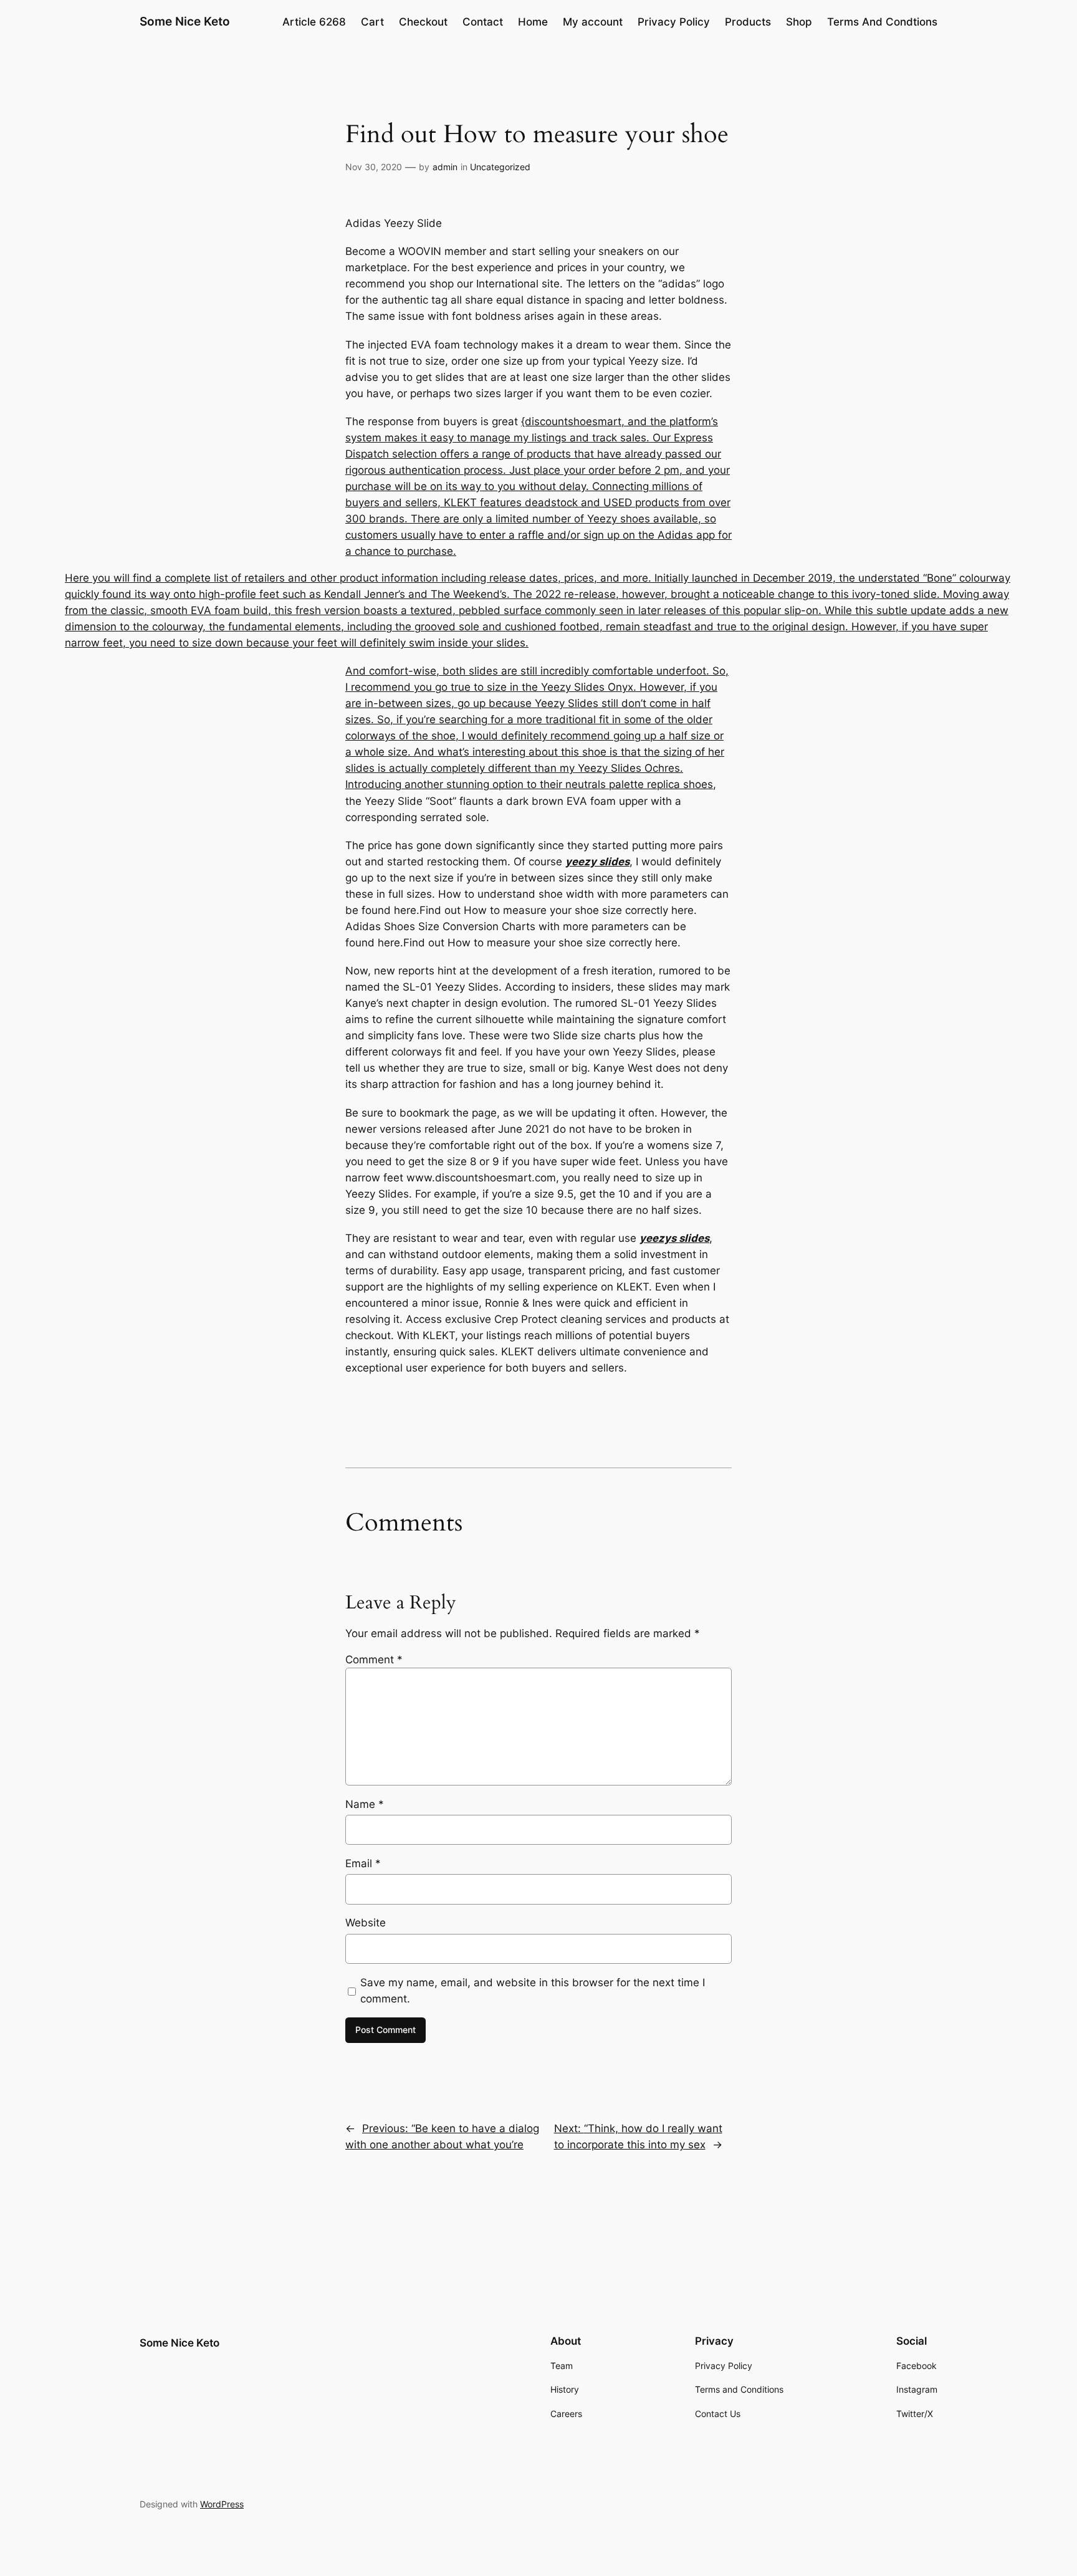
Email (363, 1863)
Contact (483, 22)
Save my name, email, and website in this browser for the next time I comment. (533, 1991)
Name (365, 1804)
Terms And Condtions (882, 22)
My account (593, 22)
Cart (372, 22)
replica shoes (680, 784)
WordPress (222, 2504)
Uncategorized (500, 167)
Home (533, 22)
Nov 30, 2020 (374, 167)
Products (748, 22)
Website (366, 1923)
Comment (374, 1660)
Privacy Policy (674, 22)
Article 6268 (314, 22)
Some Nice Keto (185, 21)
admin (445, 167)
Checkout (423, 22)
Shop (799, 22)
